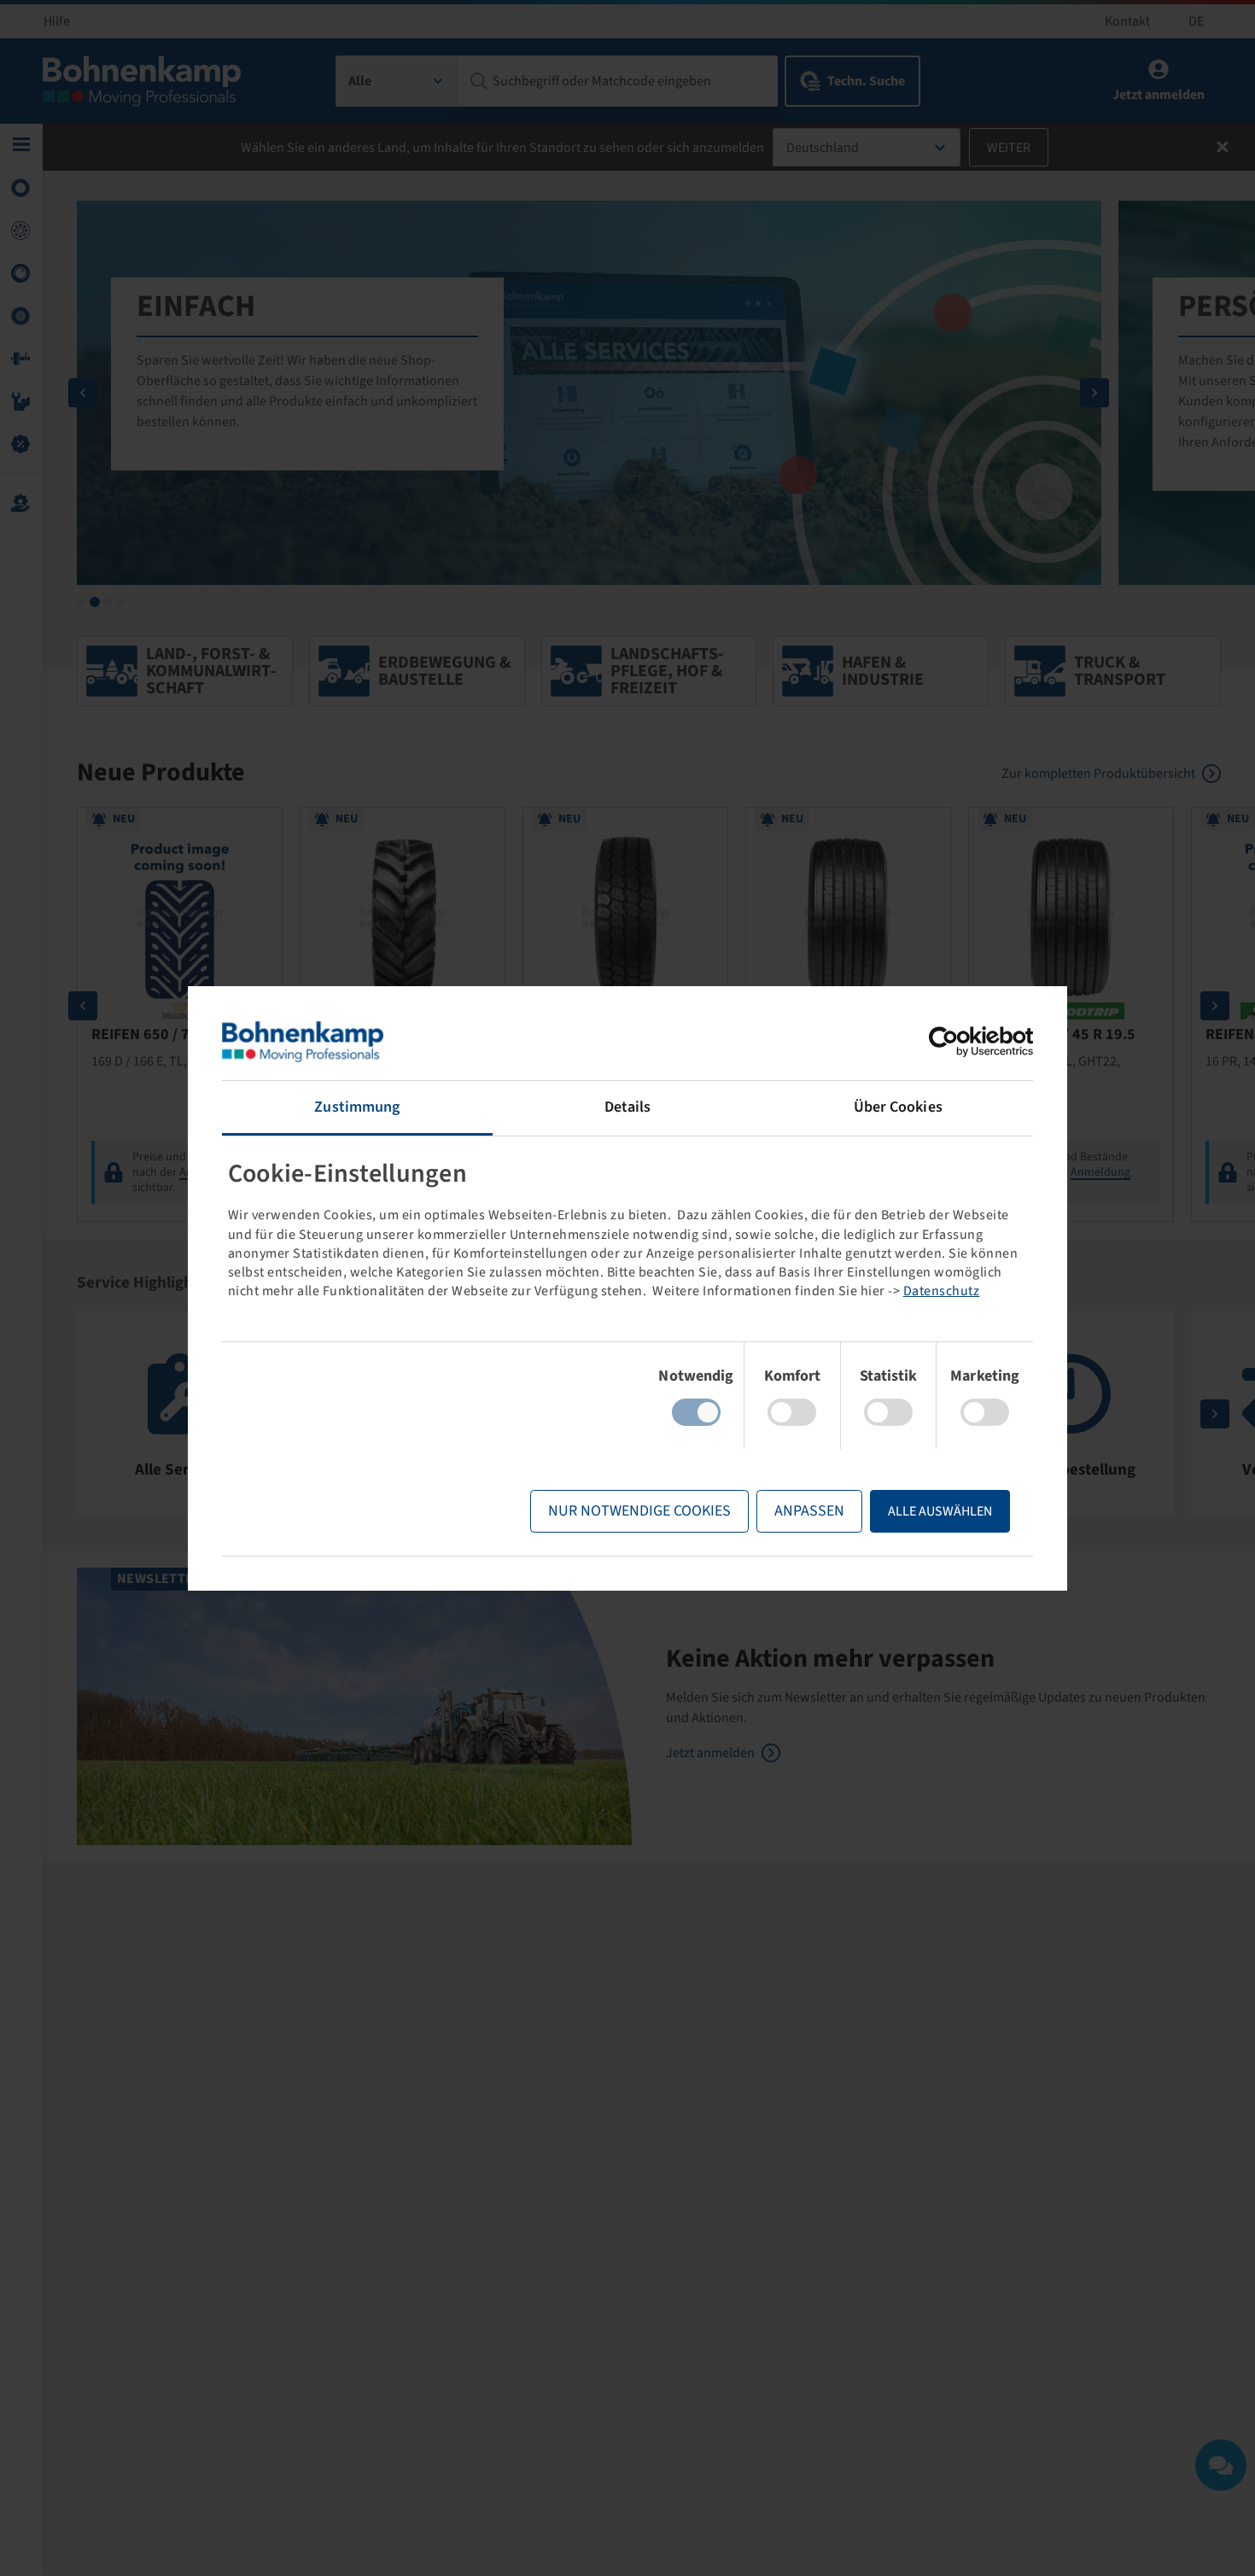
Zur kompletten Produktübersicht (1098, 774)
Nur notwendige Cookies (639, 1511)
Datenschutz (942, 1291)
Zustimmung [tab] (357, 1107)
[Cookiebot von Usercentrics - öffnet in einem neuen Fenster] (958, 1042)
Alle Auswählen (940, 1511)
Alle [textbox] (360, 81)
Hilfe (57, 21)
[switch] (792, 1412)
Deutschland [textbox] (823, 148)
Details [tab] (628, 1107)
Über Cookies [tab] (898, 1107)
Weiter (1009, 148)
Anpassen (809, 1511)
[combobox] (397, 81)
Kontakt (1127, 21)
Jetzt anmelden (710, 1753)
